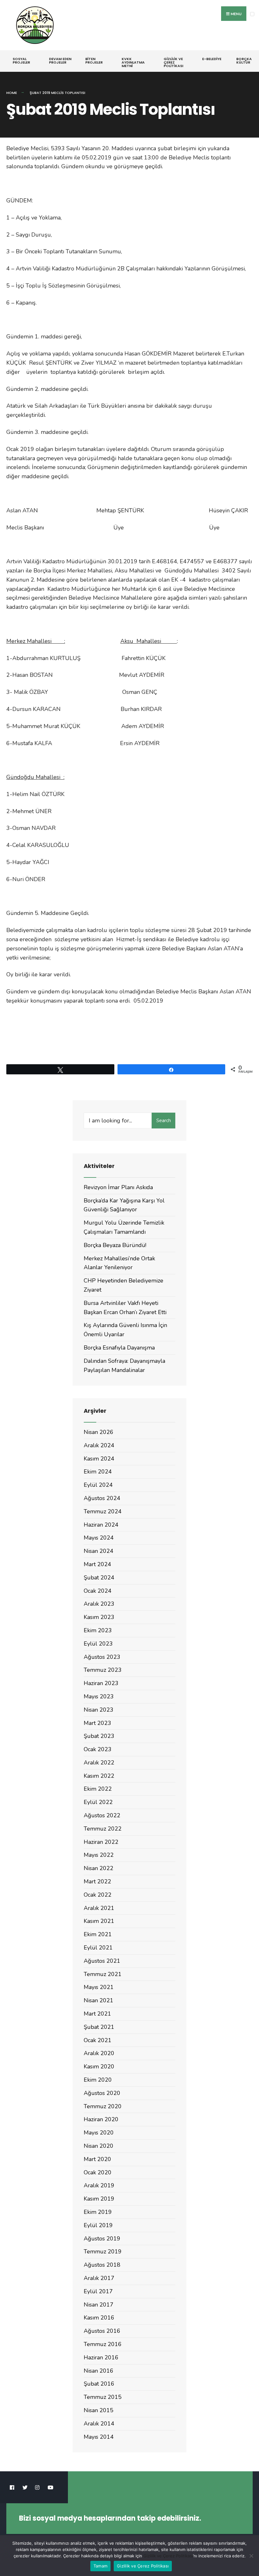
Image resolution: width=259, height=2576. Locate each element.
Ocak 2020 (98, 2172)
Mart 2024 (97, 1564)
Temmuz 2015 (103, 2397)
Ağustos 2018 (102, 2265)
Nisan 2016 (99, 2371)
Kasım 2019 (99, 2199)
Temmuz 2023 (103, 1670)
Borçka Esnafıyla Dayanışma (119, 1348)
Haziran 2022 (101, 1842)
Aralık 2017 (99, 2278)
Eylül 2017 (98, 2291)
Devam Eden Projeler (60, 61)
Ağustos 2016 (102, 2331)
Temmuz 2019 (103, 2252)
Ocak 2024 (98, 1591)
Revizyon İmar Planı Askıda (118, 1187)
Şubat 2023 (99, 1736)
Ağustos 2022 (102, 1815)
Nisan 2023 (99, 1710)
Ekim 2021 (98, 1934)
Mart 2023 (97, 1723)
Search (164, 1121)
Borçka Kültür (244, 61)
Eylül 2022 (98, 1802)
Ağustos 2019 (102, 2239)
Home (12, 93)
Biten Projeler (94, 61)
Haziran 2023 (101, 1683)
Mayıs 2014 (99, 2437)
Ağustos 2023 (102, 1657)
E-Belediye (212, 59)
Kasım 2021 (99, 1921)
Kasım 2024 (99, 1459)
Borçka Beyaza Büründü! (115, 1245)
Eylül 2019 (98, 2225)
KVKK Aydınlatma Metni (133, 62)
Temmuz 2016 (103, 2344)
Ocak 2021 (98, 2040)
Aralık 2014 (99, 2424)
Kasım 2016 (99, 2318)
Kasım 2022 (99, 1776)
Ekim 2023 (98, 1630)
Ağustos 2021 (102, 1961)
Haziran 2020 (101, 2119)
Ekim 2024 (98, 1472)
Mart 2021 (97, 2014)
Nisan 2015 (99, 2410)
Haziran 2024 (101, 1525)
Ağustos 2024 (102, 1498)
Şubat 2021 (99, 2027)
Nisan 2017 (99, 2305)
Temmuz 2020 (103, 2106)
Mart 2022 (97, 1881)
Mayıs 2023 (99, 1696)
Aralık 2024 (99, 1445)
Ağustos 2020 (102, 2093)
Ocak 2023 (98, 1749)
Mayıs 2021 (99, 1987)
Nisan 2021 (99, 2000)
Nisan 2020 (99, 2146)
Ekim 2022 (98, 1789)
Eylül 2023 (98, 1644)
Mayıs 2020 (99, 2133)
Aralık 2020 (99, 2053)
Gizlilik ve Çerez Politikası (173, 62)
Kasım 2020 (99, 2066)
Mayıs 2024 (99, 1538)
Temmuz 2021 (103, 1974)
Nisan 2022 (99, 1868)
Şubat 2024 (99, 1578)
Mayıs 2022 (99, 1855)
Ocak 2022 (98, 1895)
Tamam (100, 2566)
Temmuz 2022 (103, 1829)
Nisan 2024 (99, 1551)
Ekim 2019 (98, 2212)
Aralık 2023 (99, 1604)
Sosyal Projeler (21, 61)
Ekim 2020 (98, 2080)
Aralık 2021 (99, 1908)
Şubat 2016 (99, 2384)
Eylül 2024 (98, 1485)
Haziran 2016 (101, 2357)
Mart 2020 (97, 2159)
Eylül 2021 (98, 1948)
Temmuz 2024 (103, 1511)
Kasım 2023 (99, 1617)
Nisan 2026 (99, 1432)
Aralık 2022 (99, 1763)
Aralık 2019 (99, 2185)
